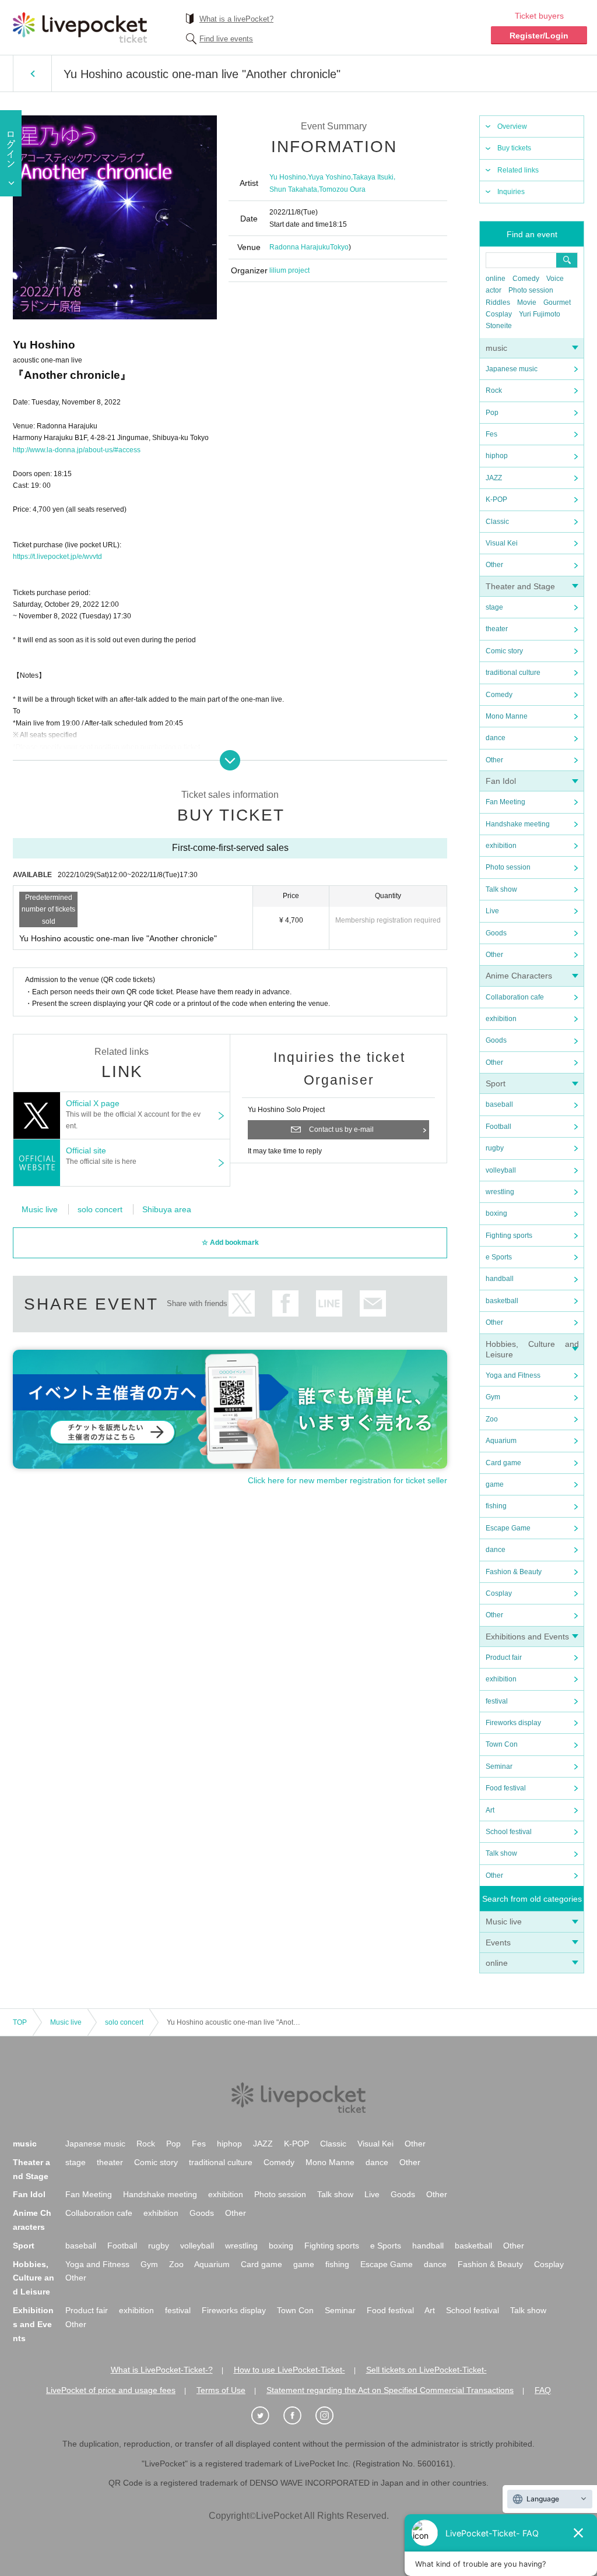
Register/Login (539, 36)
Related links (518, 170)
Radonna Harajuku (300, 247)
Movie (527, 302)
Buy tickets (514, 148)
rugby (495, 1148)
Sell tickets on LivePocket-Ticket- (426, 2370)
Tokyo (339, 247)
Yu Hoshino (288, 177)
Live (492, 911)
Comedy (526, 279)
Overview (512, 126)
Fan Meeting (505, 802)
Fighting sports (509, 1236)
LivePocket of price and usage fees (111, 2390)
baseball (499, 1104)
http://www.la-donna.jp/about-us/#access (77, 450)
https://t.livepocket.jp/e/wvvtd (57, 557)
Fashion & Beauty (514, 1572)
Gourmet (557, 302)
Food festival (506, 1788)
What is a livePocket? (236, 19)
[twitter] (266, 2416)
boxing (496, 1213)
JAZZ (494, 478)
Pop (492, 413)
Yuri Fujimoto (540, 314)
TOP (20, 2022)
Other (494, 565)
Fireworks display (513, 1723)
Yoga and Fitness (513, 1375)
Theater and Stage (520, 586)
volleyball (501, 1170)
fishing (496, 1506)
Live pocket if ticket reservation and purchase (80, 27)
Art (490, 1810)
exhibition (501, 846)
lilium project (289, 270)
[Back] (32, 73)
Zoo (492, 1419)
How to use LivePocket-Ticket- (289, 2370)
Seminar (499, 1766)
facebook (285, 1303)
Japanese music (512, 369)
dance (496, 738)
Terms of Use (221, 2390)
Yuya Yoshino (329, 177)
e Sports (499, 1257)
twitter (242, 1303)
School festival (509, 1832)
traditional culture (513, 673)
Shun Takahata (293, 189)
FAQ (543, 2390)
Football (498, 1127)
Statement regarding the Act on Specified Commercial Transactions (390, 2390)
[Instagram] (331, 2416)
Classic (497, 522)
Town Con (502, 1744)
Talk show (501, 889)
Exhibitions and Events (527, 1637)
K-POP (496, 499)
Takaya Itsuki (373, 177)
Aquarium (501, 1441)
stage (494, 607)
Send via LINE (329, 1303)
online (496, 279)
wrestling (500, 1192)
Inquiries (511, 192)
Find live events (226, 39)
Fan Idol (501, 781)
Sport (496, 1083)
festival (497, 1701)
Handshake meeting (518, 824)
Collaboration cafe (515, 997)
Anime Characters (519, 976)
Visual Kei (502, 543)
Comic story (504, 651)
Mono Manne (507, 716)
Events (498, 1942)
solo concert (100, 1209)
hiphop (497, 456)
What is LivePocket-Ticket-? (162, 2370)
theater (497, 629)
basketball (502, 1301)
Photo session (531, 290)
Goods (496, 933)
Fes (491, 434)
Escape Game (508, 1528)
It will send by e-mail (373, 1303)
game (495, 1484)
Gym (493, 1397)
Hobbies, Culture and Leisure (34, 2278)
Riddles (498, 302)
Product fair (504, 1657)
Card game (503, 1463)
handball (500, 1279)
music (496, 348)
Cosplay (499, 314)
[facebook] (298, 2416)
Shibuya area (167, 1209)
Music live (504, 1922)
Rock (494, 390)
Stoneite (499, 326)
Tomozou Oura (342, 189)
